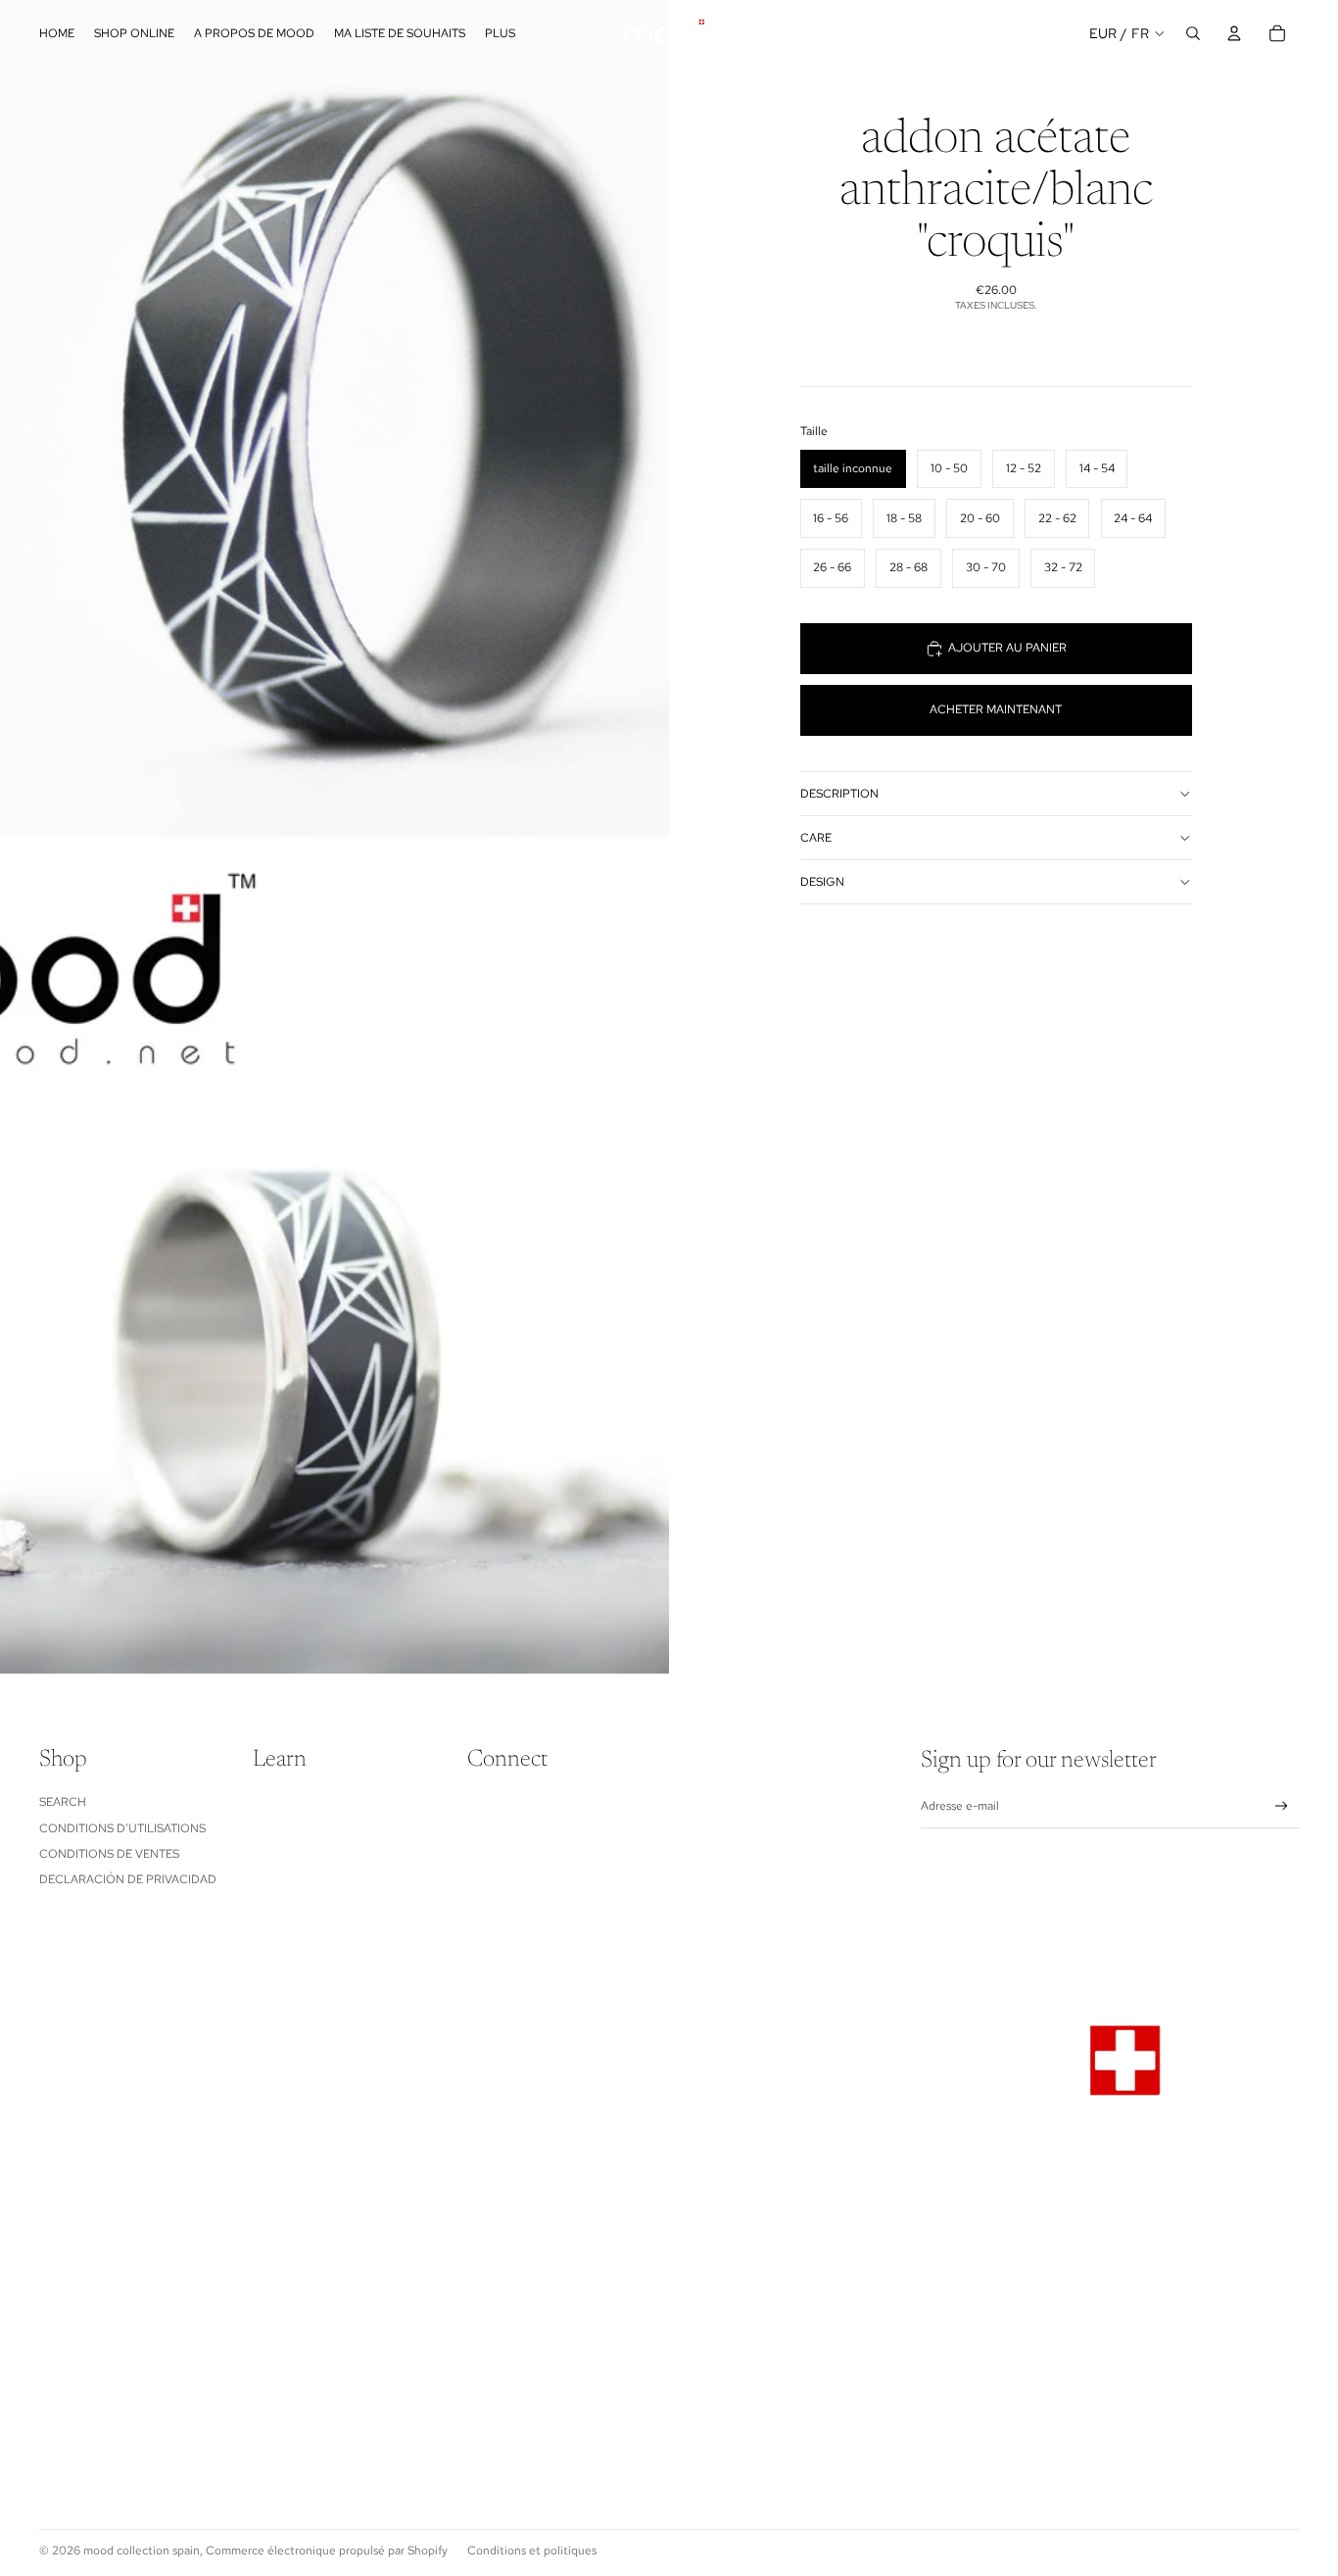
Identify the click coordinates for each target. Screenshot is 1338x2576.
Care (816, 838)
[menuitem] (500, 34)
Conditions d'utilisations (122, 1828)
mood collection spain (142, 2551)
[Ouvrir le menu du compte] (1234, 33)
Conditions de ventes (109, 1854)
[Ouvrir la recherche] (1193, 33)
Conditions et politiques (532, 2551)
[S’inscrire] (1282, 1806)
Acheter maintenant (996, 709)
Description (839, 794)
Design (822, 882)
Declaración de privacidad (128, 1879)
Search (63, 1802)
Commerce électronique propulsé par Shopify (327, 2551)
